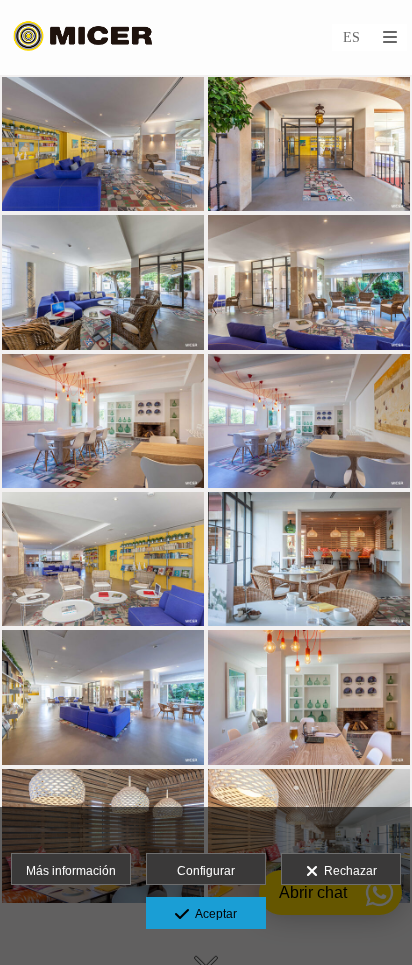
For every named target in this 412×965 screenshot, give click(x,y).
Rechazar (347, 871)
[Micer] (83, 37)
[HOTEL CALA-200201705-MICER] (309, 559)
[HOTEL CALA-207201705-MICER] (103, 697)
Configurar (206, 871)
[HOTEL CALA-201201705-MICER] (309, 282)
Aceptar (213, 914)
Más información (71, 871)
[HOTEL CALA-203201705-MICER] (103, 282)
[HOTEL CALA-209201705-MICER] (103, 421)
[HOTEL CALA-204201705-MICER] (103, 559)
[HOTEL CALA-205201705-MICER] (309, 144)
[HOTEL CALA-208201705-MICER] (309, 697)
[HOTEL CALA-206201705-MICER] (309, 421)
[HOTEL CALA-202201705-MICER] (103, 144)
